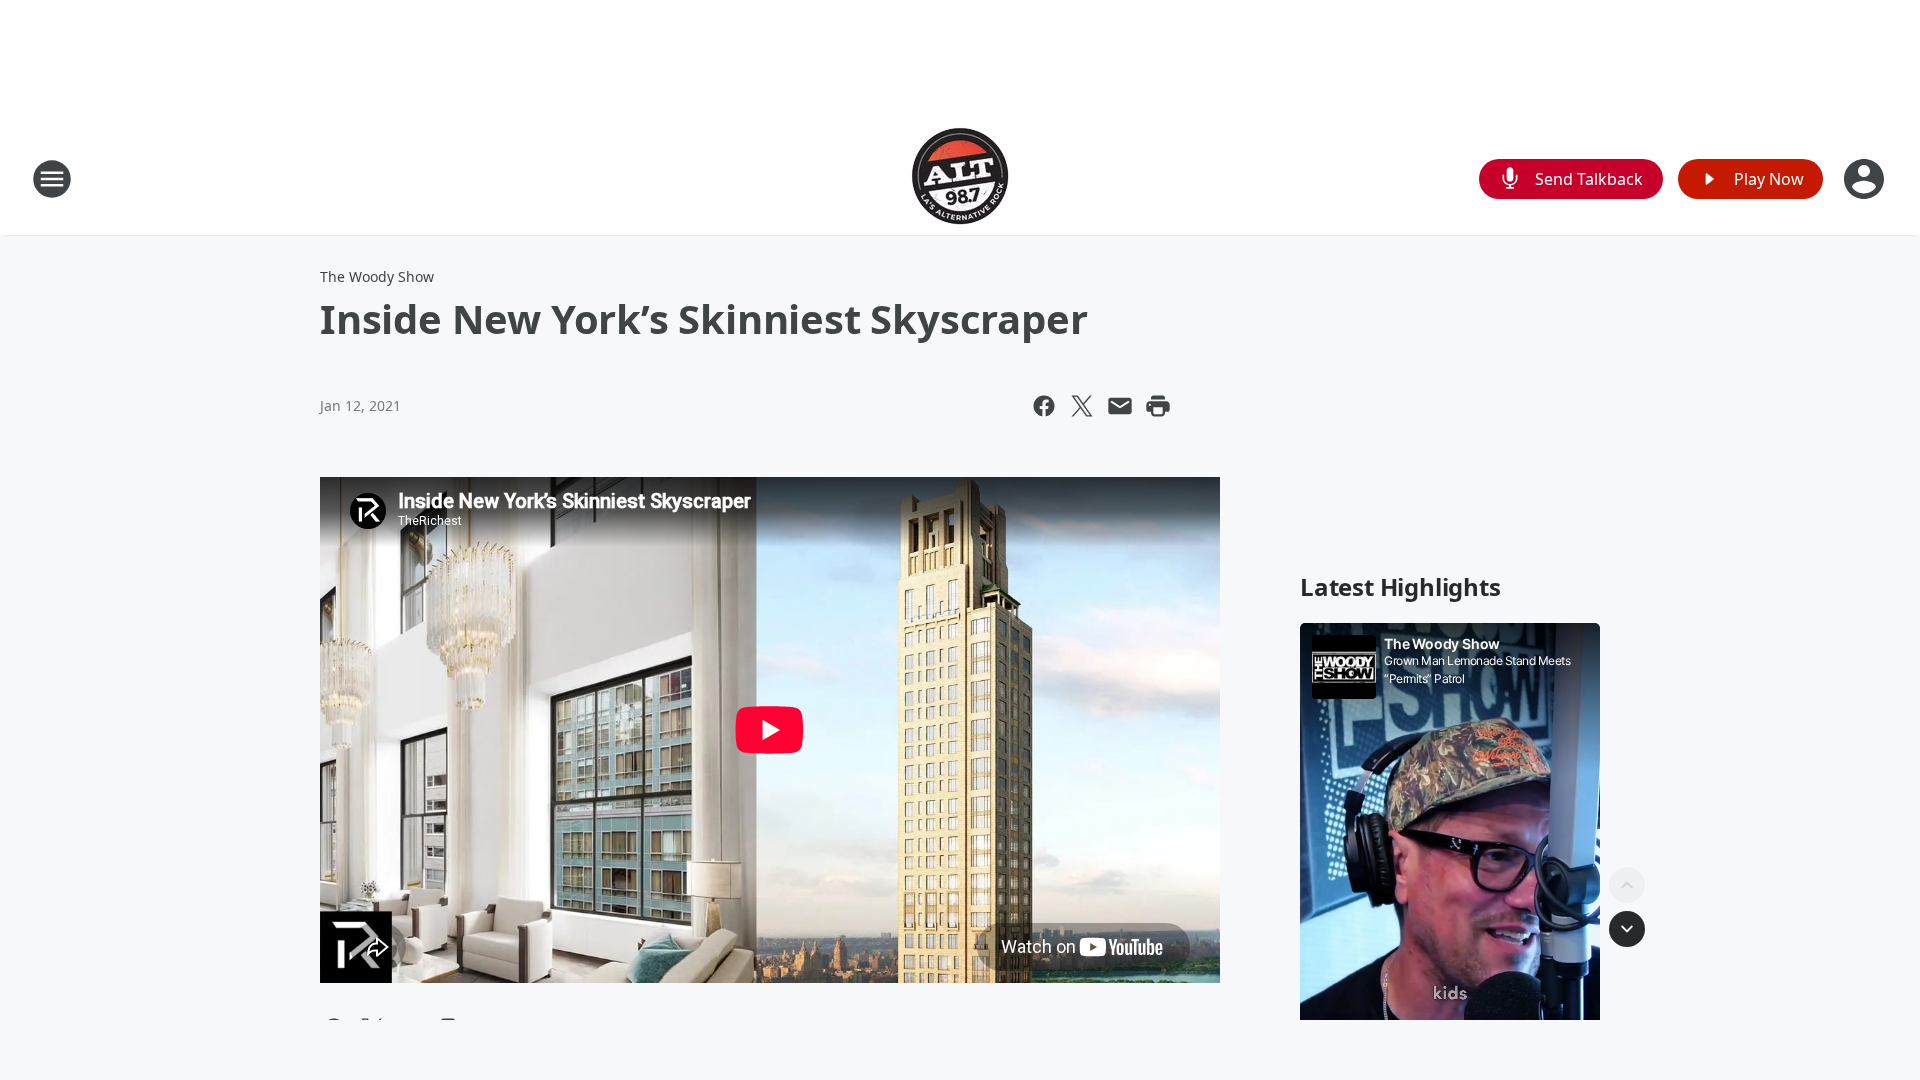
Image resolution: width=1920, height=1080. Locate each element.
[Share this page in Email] (1120, 406)
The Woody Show (377, 276)
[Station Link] (960, 178)
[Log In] (1866, 179)
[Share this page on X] (1082, 406)
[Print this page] (1158, 406)
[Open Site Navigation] (52, 179)
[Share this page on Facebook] (1044, 406)
